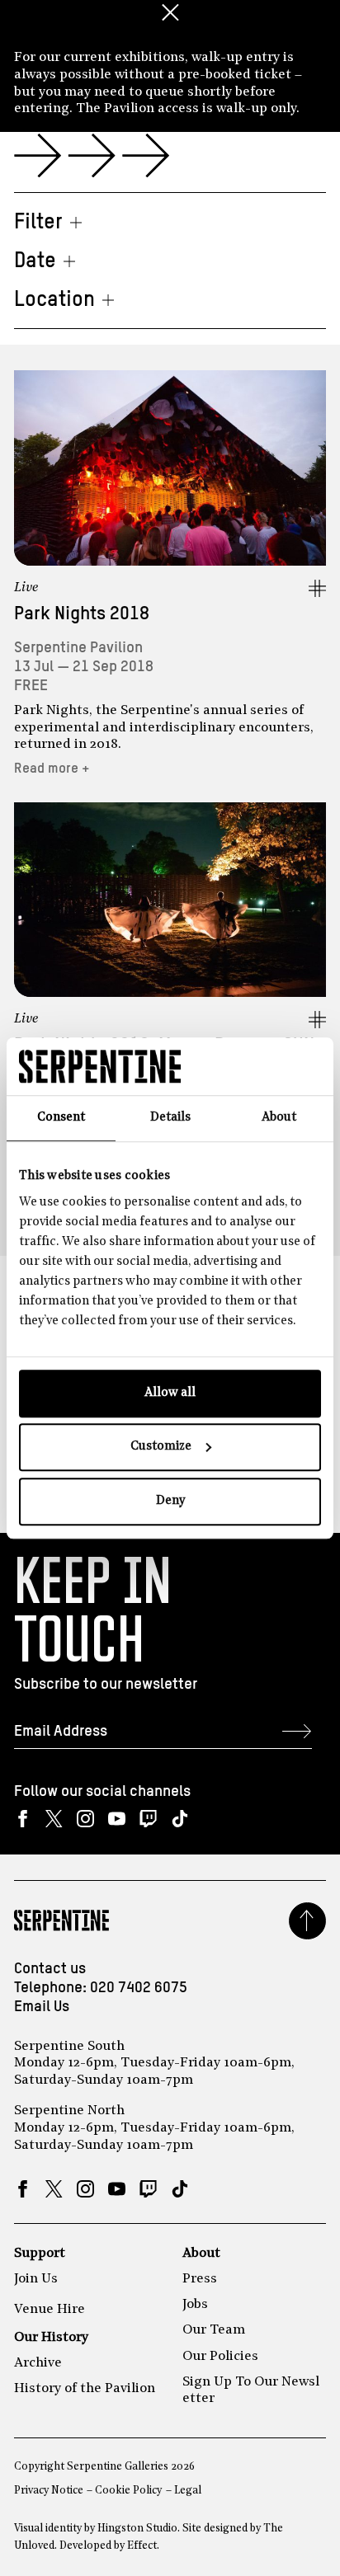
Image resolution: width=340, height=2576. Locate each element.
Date (35, 261)
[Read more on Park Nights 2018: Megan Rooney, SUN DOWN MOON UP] (170, 900)
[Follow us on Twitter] (54, 1819)
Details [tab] (170, 1118)
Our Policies (220, 2357)
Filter (38, 223)
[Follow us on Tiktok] (179, 1819)
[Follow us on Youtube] (117, 1819)
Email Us (42, 2007)
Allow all (170, 1393)
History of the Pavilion (85, 2389)
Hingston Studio (137, 2529)
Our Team (214, 2330)
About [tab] (279, 1118)
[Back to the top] (307, 1921)
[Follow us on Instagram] (85, 1819)
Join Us (36, 2279)
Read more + (52, 769)
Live (26, 588)
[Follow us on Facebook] (23, 1819)
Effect (142, 2546)
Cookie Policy (128, 2491)
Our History (51, 2338)
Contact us (50, 1969)
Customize (161, 1447)
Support (40, 2254)
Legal (188, 2491)
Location (54, 300)
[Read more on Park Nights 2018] (170, 468)
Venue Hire (50, 2310)
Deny (170, 1501)
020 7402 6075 (139, 1988)
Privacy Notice (49, 2491)
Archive (38, 2363)
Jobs (195, 2305)
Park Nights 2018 (82, 614)
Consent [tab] (61, 1118)
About (201, 2254)
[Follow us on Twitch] (148, 1819)
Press (200, 2279)
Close (170, 12)
